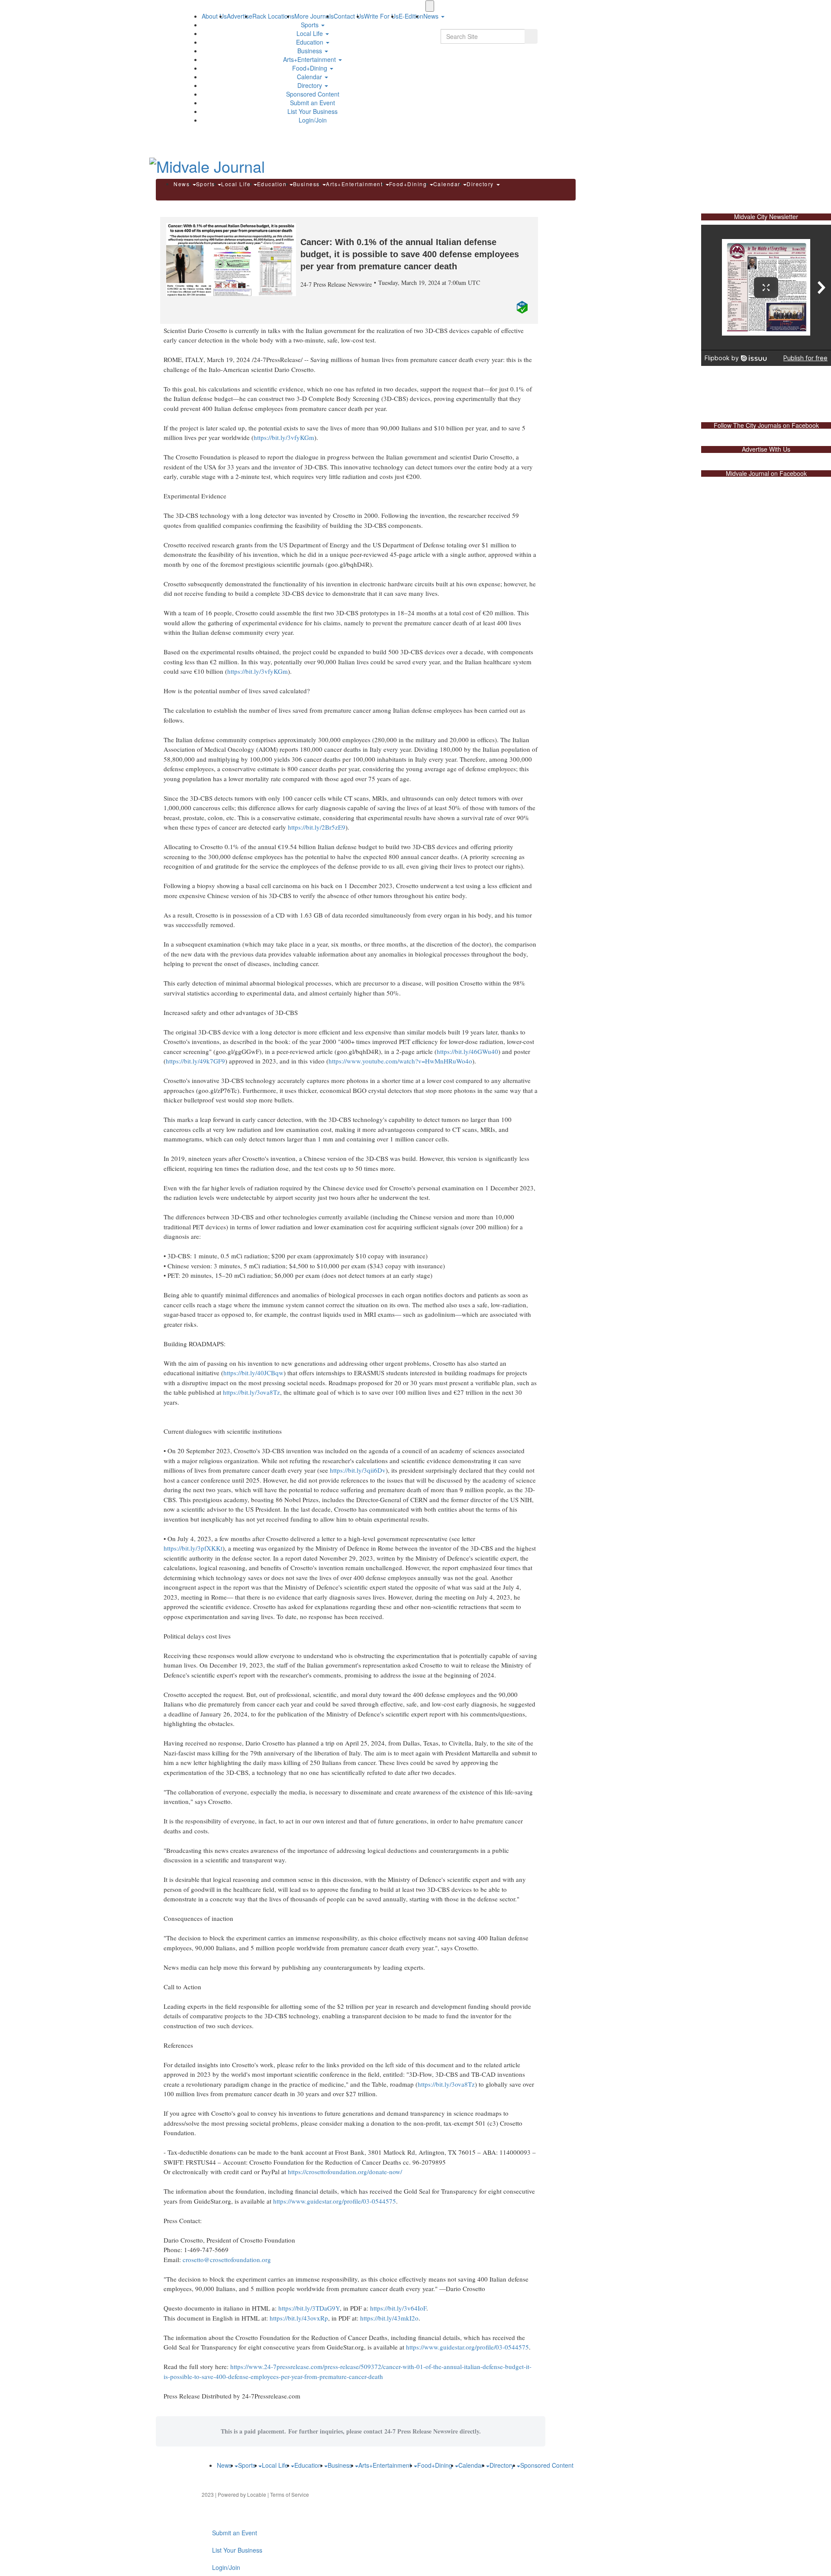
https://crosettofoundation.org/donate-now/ (345, 2172)
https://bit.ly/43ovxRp (299, 2318)
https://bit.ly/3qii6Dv (358, 1470)
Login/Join (313, 120)
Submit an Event (312, 103)
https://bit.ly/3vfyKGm (284, 437)
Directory (311, 85)
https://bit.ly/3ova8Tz (251, 1392)
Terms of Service (290, 2494)
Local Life (311, 33)
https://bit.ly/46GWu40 (467, 1051)
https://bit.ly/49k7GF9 (195, 1061)
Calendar (310, 77)
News (183, 184)
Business (311, 51)
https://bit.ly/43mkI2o (389, 2318)
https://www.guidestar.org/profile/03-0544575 (335, 2201)
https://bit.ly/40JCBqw (253, 1373)
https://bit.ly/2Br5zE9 (317, 827)
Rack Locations (273, 16)
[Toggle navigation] (430, 6)
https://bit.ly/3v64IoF (398, 2308)
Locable (257, 2494)
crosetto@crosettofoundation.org (227, 2259)
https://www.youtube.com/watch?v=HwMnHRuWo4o (400, 1061)
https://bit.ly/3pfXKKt (193, 1548)
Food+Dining (311, 68)
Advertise (240, 16)
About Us (214, 16)
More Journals (314, 16)
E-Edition (411, 16)
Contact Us (349, 16)
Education (311, 42)
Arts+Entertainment (310, 59)
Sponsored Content (313, 94)
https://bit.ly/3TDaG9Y (309, 2308)
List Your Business (312, 111)
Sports (311, 25)
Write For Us (381, 16)
